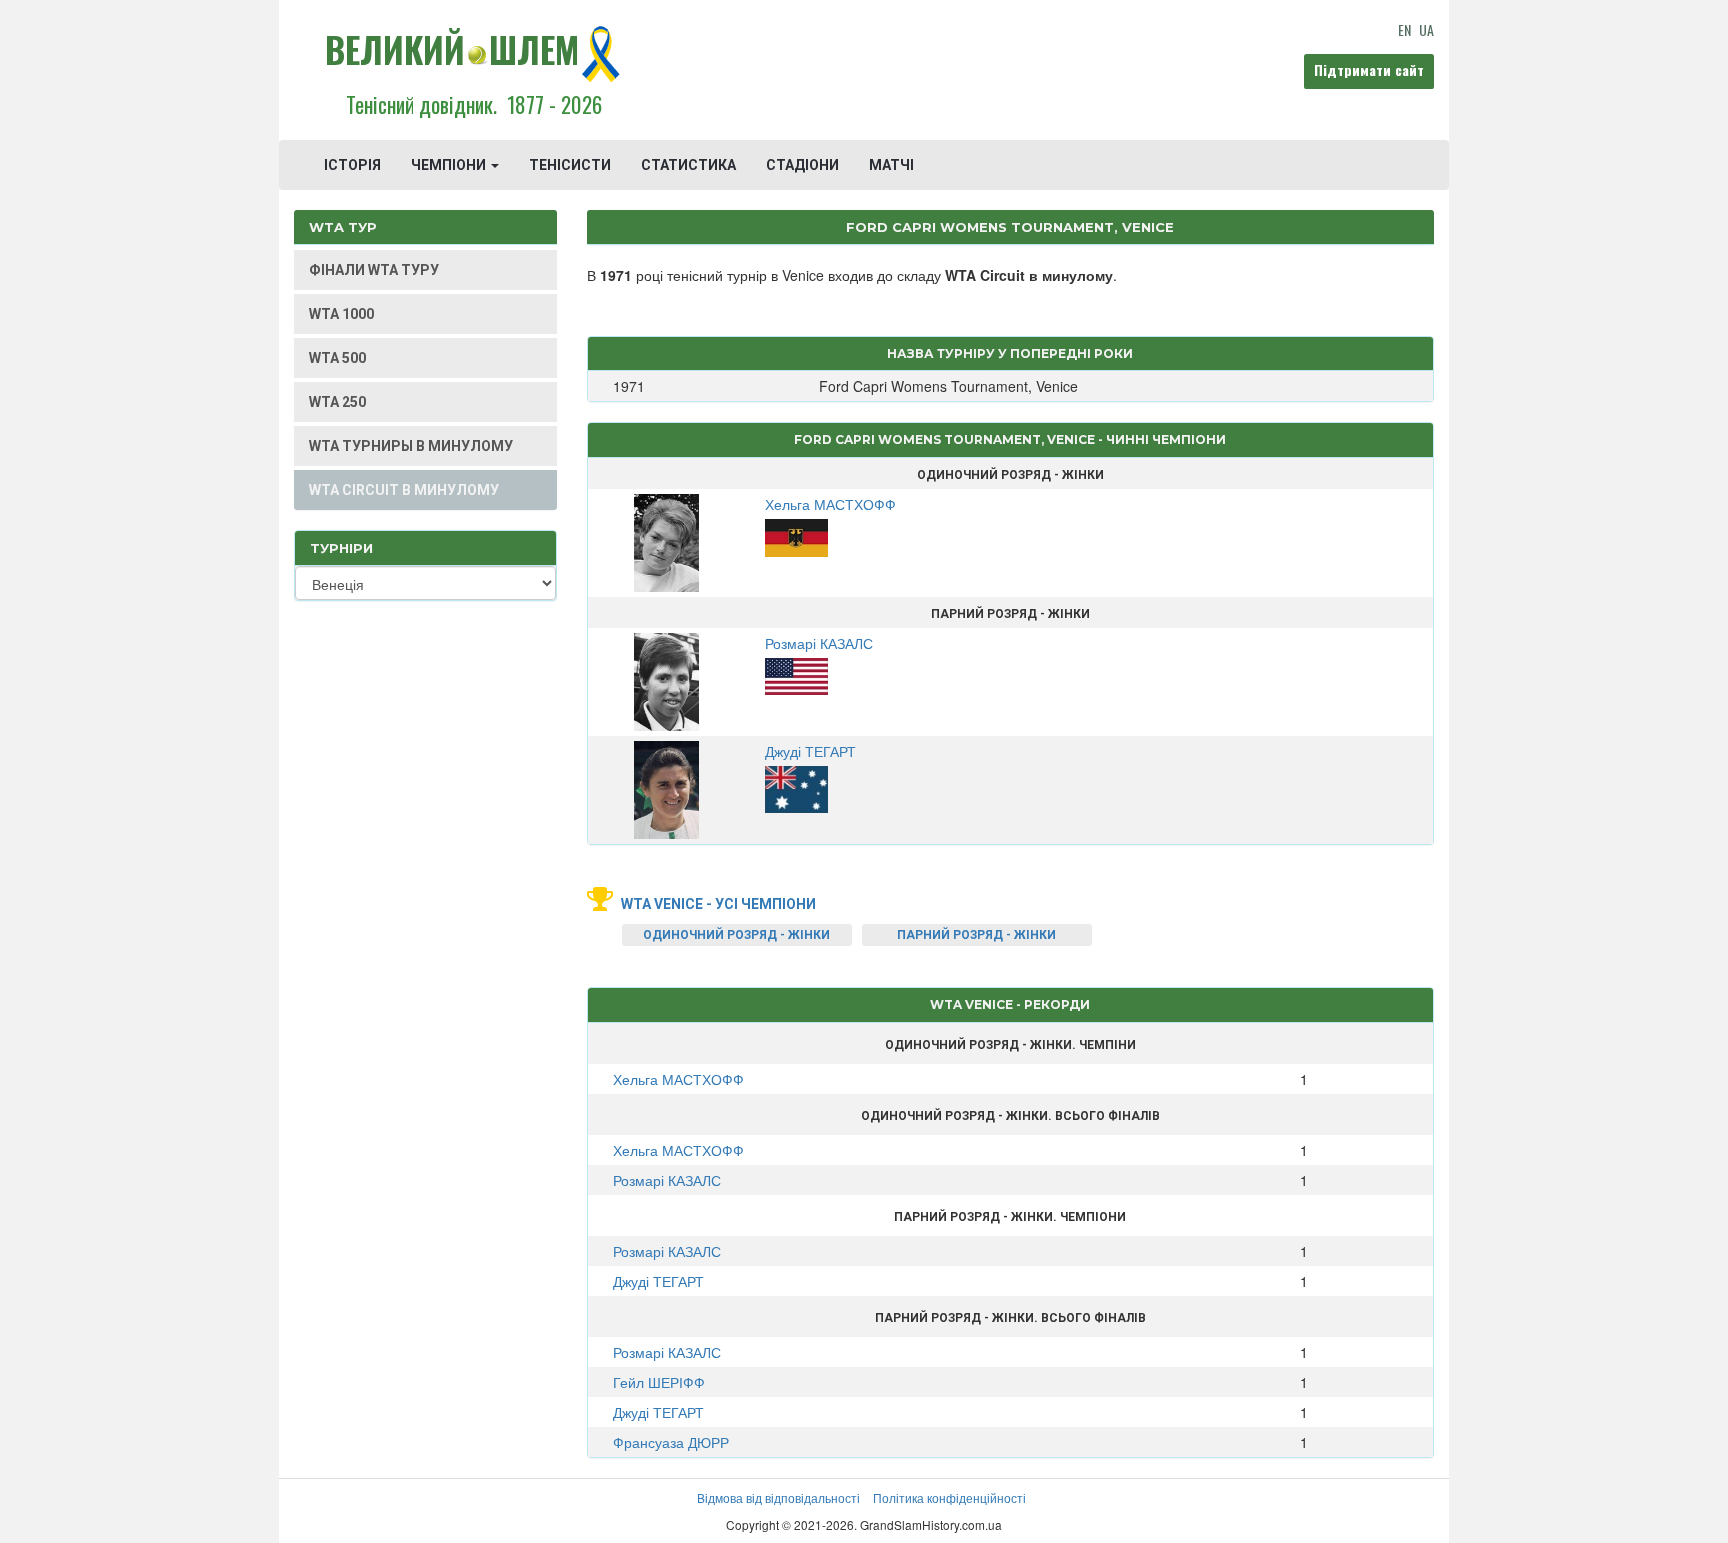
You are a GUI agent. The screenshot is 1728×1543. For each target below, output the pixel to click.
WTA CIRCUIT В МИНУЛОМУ (404, 490)
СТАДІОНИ (802, 165)
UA (1426, 29)
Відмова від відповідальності (778, 1497)
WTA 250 (337, 402)
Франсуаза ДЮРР (671, 1442)
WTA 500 (337, 358)
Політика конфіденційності (949, 1497)
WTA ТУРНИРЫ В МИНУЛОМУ (411, 446)
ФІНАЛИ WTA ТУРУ (374, 270)
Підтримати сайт (1369, 69)
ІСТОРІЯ (352, 165)
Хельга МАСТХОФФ (678, 1079)
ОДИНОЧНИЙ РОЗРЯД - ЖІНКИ (736, 935)
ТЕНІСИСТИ (570, 165)
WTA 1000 (341, 314)
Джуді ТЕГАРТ (658, 1281)
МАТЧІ (891, 165)
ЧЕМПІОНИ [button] (450, 165)
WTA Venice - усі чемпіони (718, 904)
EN (1404, 29)
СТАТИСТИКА (688, 165)
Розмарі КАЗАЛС (667, 1180)
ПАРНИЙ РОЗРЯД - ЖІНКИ (976, 935)
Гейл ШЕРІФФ (659, 1382)
